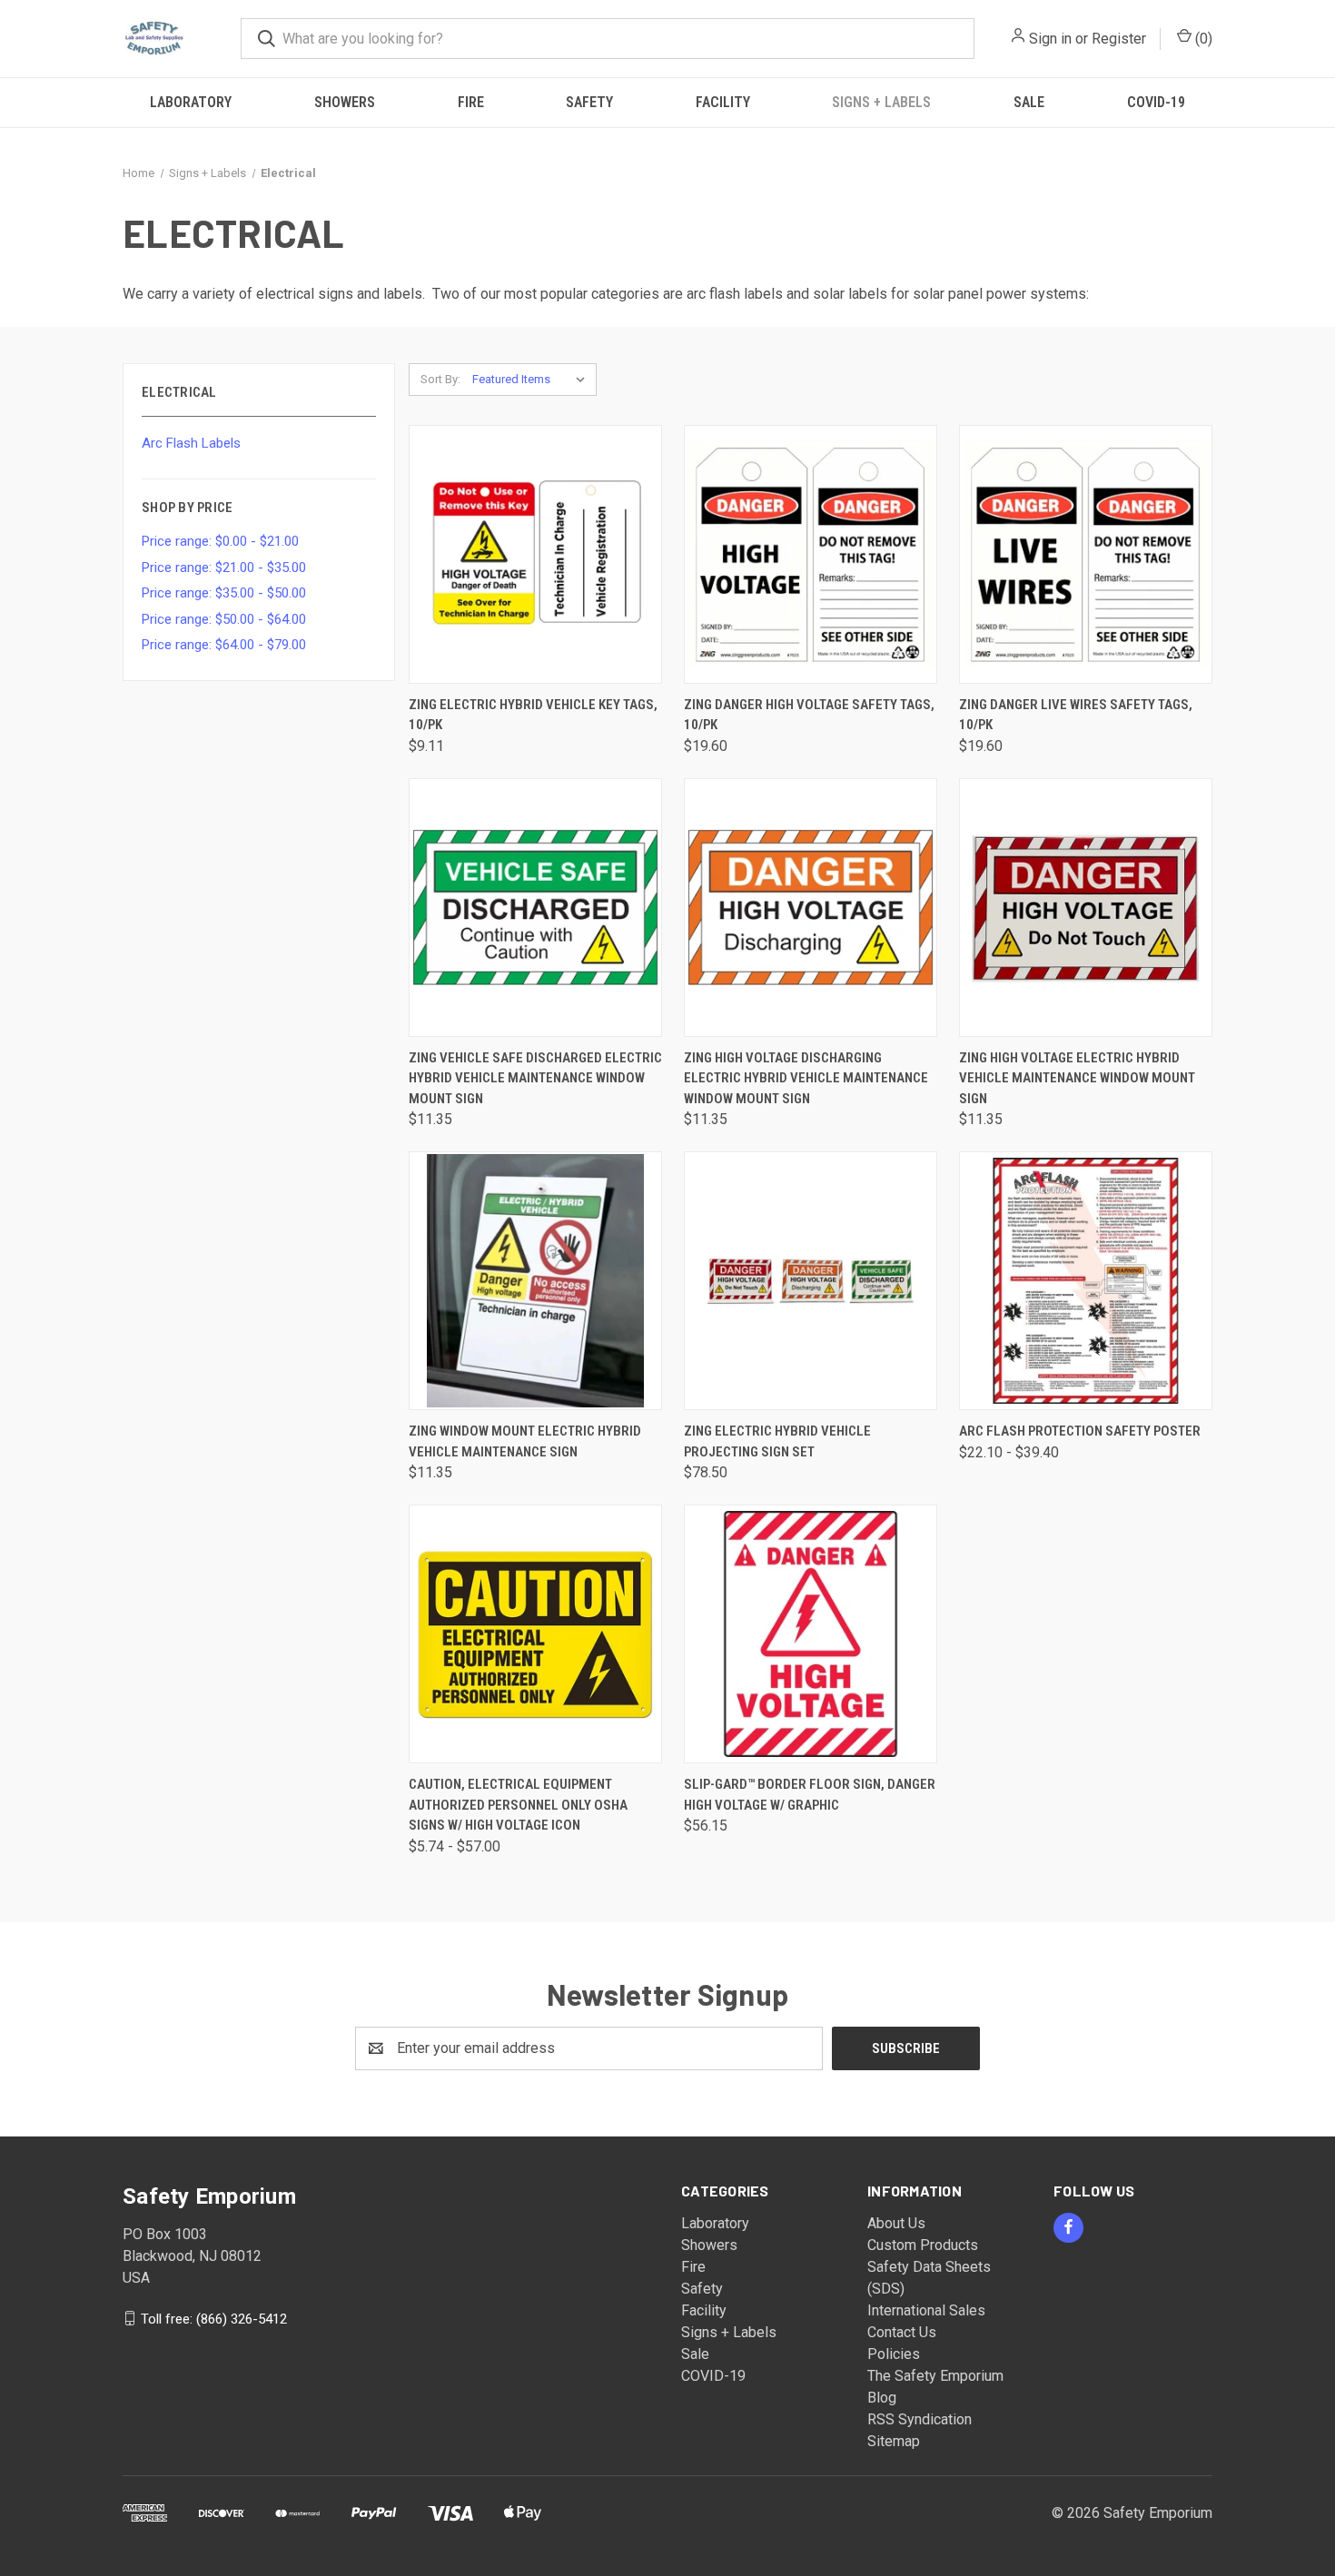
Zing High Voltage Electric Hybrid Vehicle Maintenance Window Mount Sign (1077, 1078)
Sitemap (894, 2441)
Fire (471, 102)
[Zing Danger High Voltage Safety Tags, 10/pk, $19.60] (811, 554)
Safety (589, 102)
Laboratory (191, 102)
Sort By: (440, 379)
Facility (723, 102)
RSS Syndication (920, 2419)
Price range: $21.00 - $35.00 (224, 568)
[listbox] (533, 380)
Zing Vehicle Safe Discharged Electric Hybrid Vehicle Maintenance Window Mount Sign (535, 1078)
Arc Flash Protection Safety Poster (1080, 1431)
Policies (894, 2354)
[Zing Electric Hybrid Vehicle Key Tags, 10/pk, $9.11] (535, 554)
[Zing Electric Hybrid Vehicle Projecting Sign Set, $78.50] (811, 1281)
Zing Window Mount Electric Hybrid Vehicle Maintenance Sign (525, 1441)
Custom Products (923, 2245)
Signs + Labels (881, 102)
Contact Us (902, 2332)
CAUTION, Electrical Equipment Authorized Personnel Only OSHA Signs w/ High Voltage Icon (518, 1805)
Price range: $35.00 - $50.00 (224, 593)
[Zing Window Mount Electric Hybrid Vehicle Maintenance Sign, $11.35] (535, 1281)
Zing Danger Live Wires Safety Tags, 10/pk (1076, 715)
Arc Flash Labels (191, 443)
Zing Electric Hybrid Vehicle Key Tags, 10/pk (533, 715)
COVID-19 (1156, 102)
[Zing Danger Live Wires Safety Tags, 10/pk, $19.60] (1086, 554)
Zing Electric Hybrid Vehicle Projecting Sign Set (777, 1441)
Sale (1029, 102)
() (1202, 39)
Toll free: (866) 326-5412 (214, 2318)
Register (1119, 39)
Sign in (1050, 39)
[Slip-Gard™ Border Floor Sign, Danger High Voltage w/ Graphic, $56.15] (811, 1634)
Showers (345, 102)
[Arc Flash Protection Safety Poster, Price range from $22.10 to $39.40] (1086, 1281)
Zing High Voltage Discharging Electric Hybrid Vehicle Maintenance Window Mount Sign (806, 1078)
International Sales (926, 2310)
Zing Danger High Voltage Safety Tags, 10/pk (809, 715)
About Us (896, 2223)
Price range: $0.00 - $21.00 (220, 541)
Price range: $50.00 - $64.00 (224, 619)
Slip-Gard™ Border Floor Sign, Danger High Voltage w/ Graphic (810, 1795)
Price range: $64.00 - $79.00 (224, 645)
